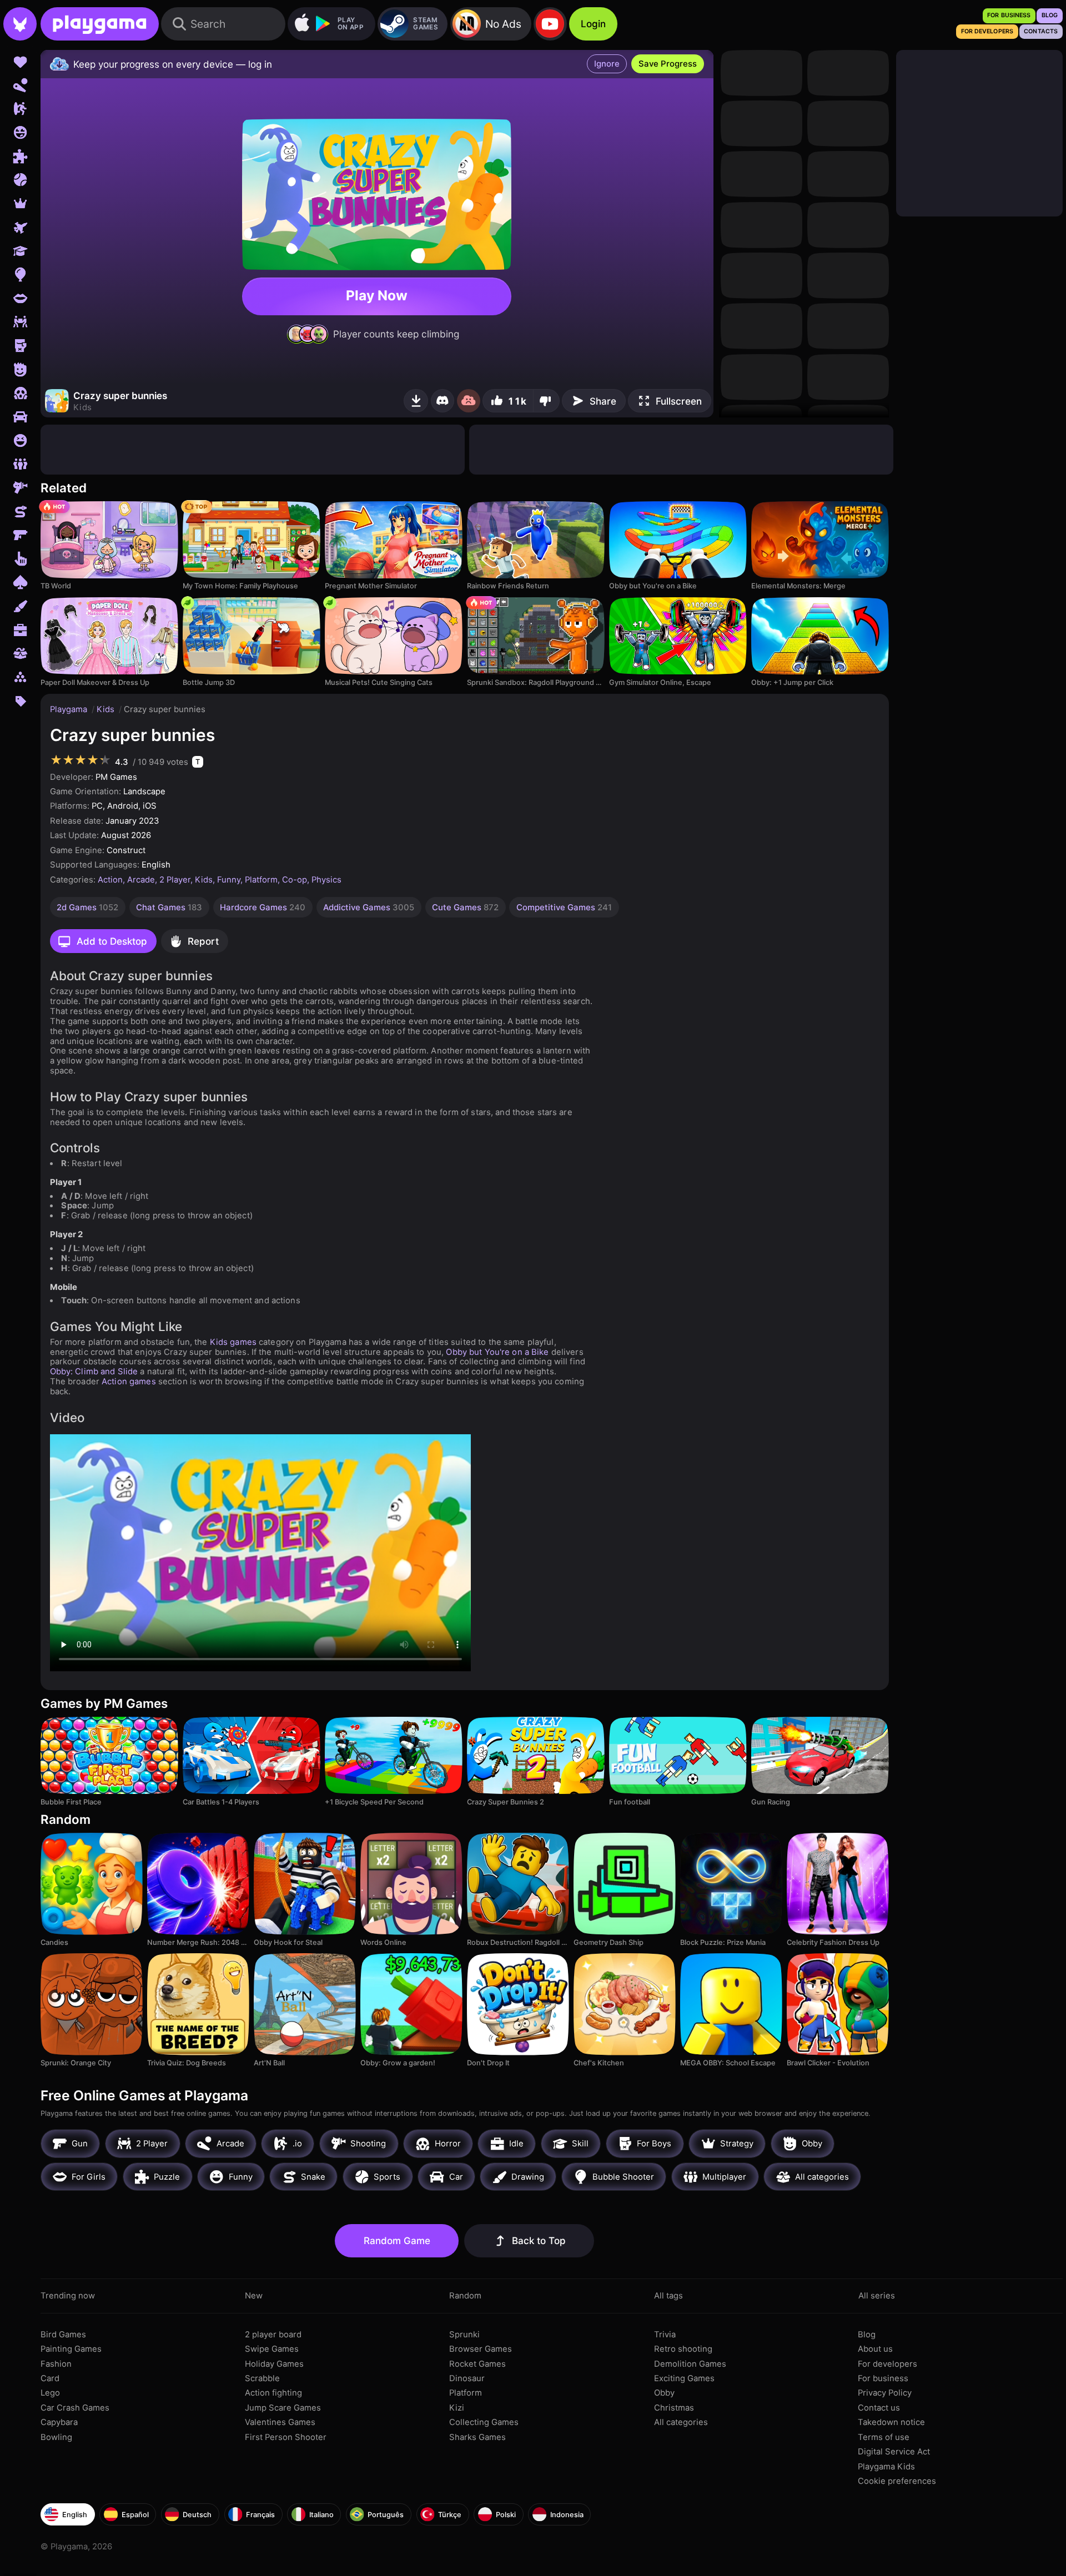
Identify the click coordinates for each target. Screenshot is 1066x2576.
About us (875, 2349)
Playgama (70, 709)
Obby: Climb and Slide (94, 1372)
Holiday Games (274, 2364)
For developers (888, 2364)
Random (465, 2296)
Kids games (233, 1342)
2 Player (175, 880)
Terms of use (884, 2437)
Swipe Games (272, 2349)
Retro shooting (683, 2349)
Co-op (295, 880)
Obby (664, 2393)
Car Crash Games (75, 2408)
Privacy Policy (885, 2393)
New (254, 2296)
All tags (668, 2296)
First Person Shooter (286, 2437)
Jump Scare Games (283, 2408)
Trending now (68, 2296)
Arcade (141, 880)
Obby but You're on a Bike (497, 1352)
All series (877, 2296)
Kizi (457, 2408)
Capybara (59, 2422)
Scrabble (262, 2378)
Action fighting (273, 2393)
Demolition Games (690, 2364)
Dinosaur (467, 2378)
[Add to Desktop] (416, 401)
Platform (261, 880)
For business (883, 2378)
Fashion (56, 2364)
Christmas (674, 2408)
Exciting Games (684, 2378)
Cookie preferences (897, 2481)
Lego (50, 2393)
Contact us (879, 2408)
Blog (867, 2335)
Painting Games (71, 2349)
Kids (107, 709)
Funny (229, 880)
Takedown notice (891, 2422)
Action (110, 880)
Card (50, 2378)
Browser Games (481, 2349)
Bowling (56, 2437)
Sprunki (464, 2335)
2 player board (273, 2335)
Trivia (665, 2335)
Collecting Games (484, 2422)
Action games (129, 1382)
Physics (326, 880)
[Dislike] (546, 401)
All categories (681, 2422)
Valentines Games (280, 2422)
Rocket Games (477, 2364)
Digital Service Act (894, 2452)
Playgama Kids (886, 2467)
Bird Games (63, 2335)
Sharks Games (477, 2437)
